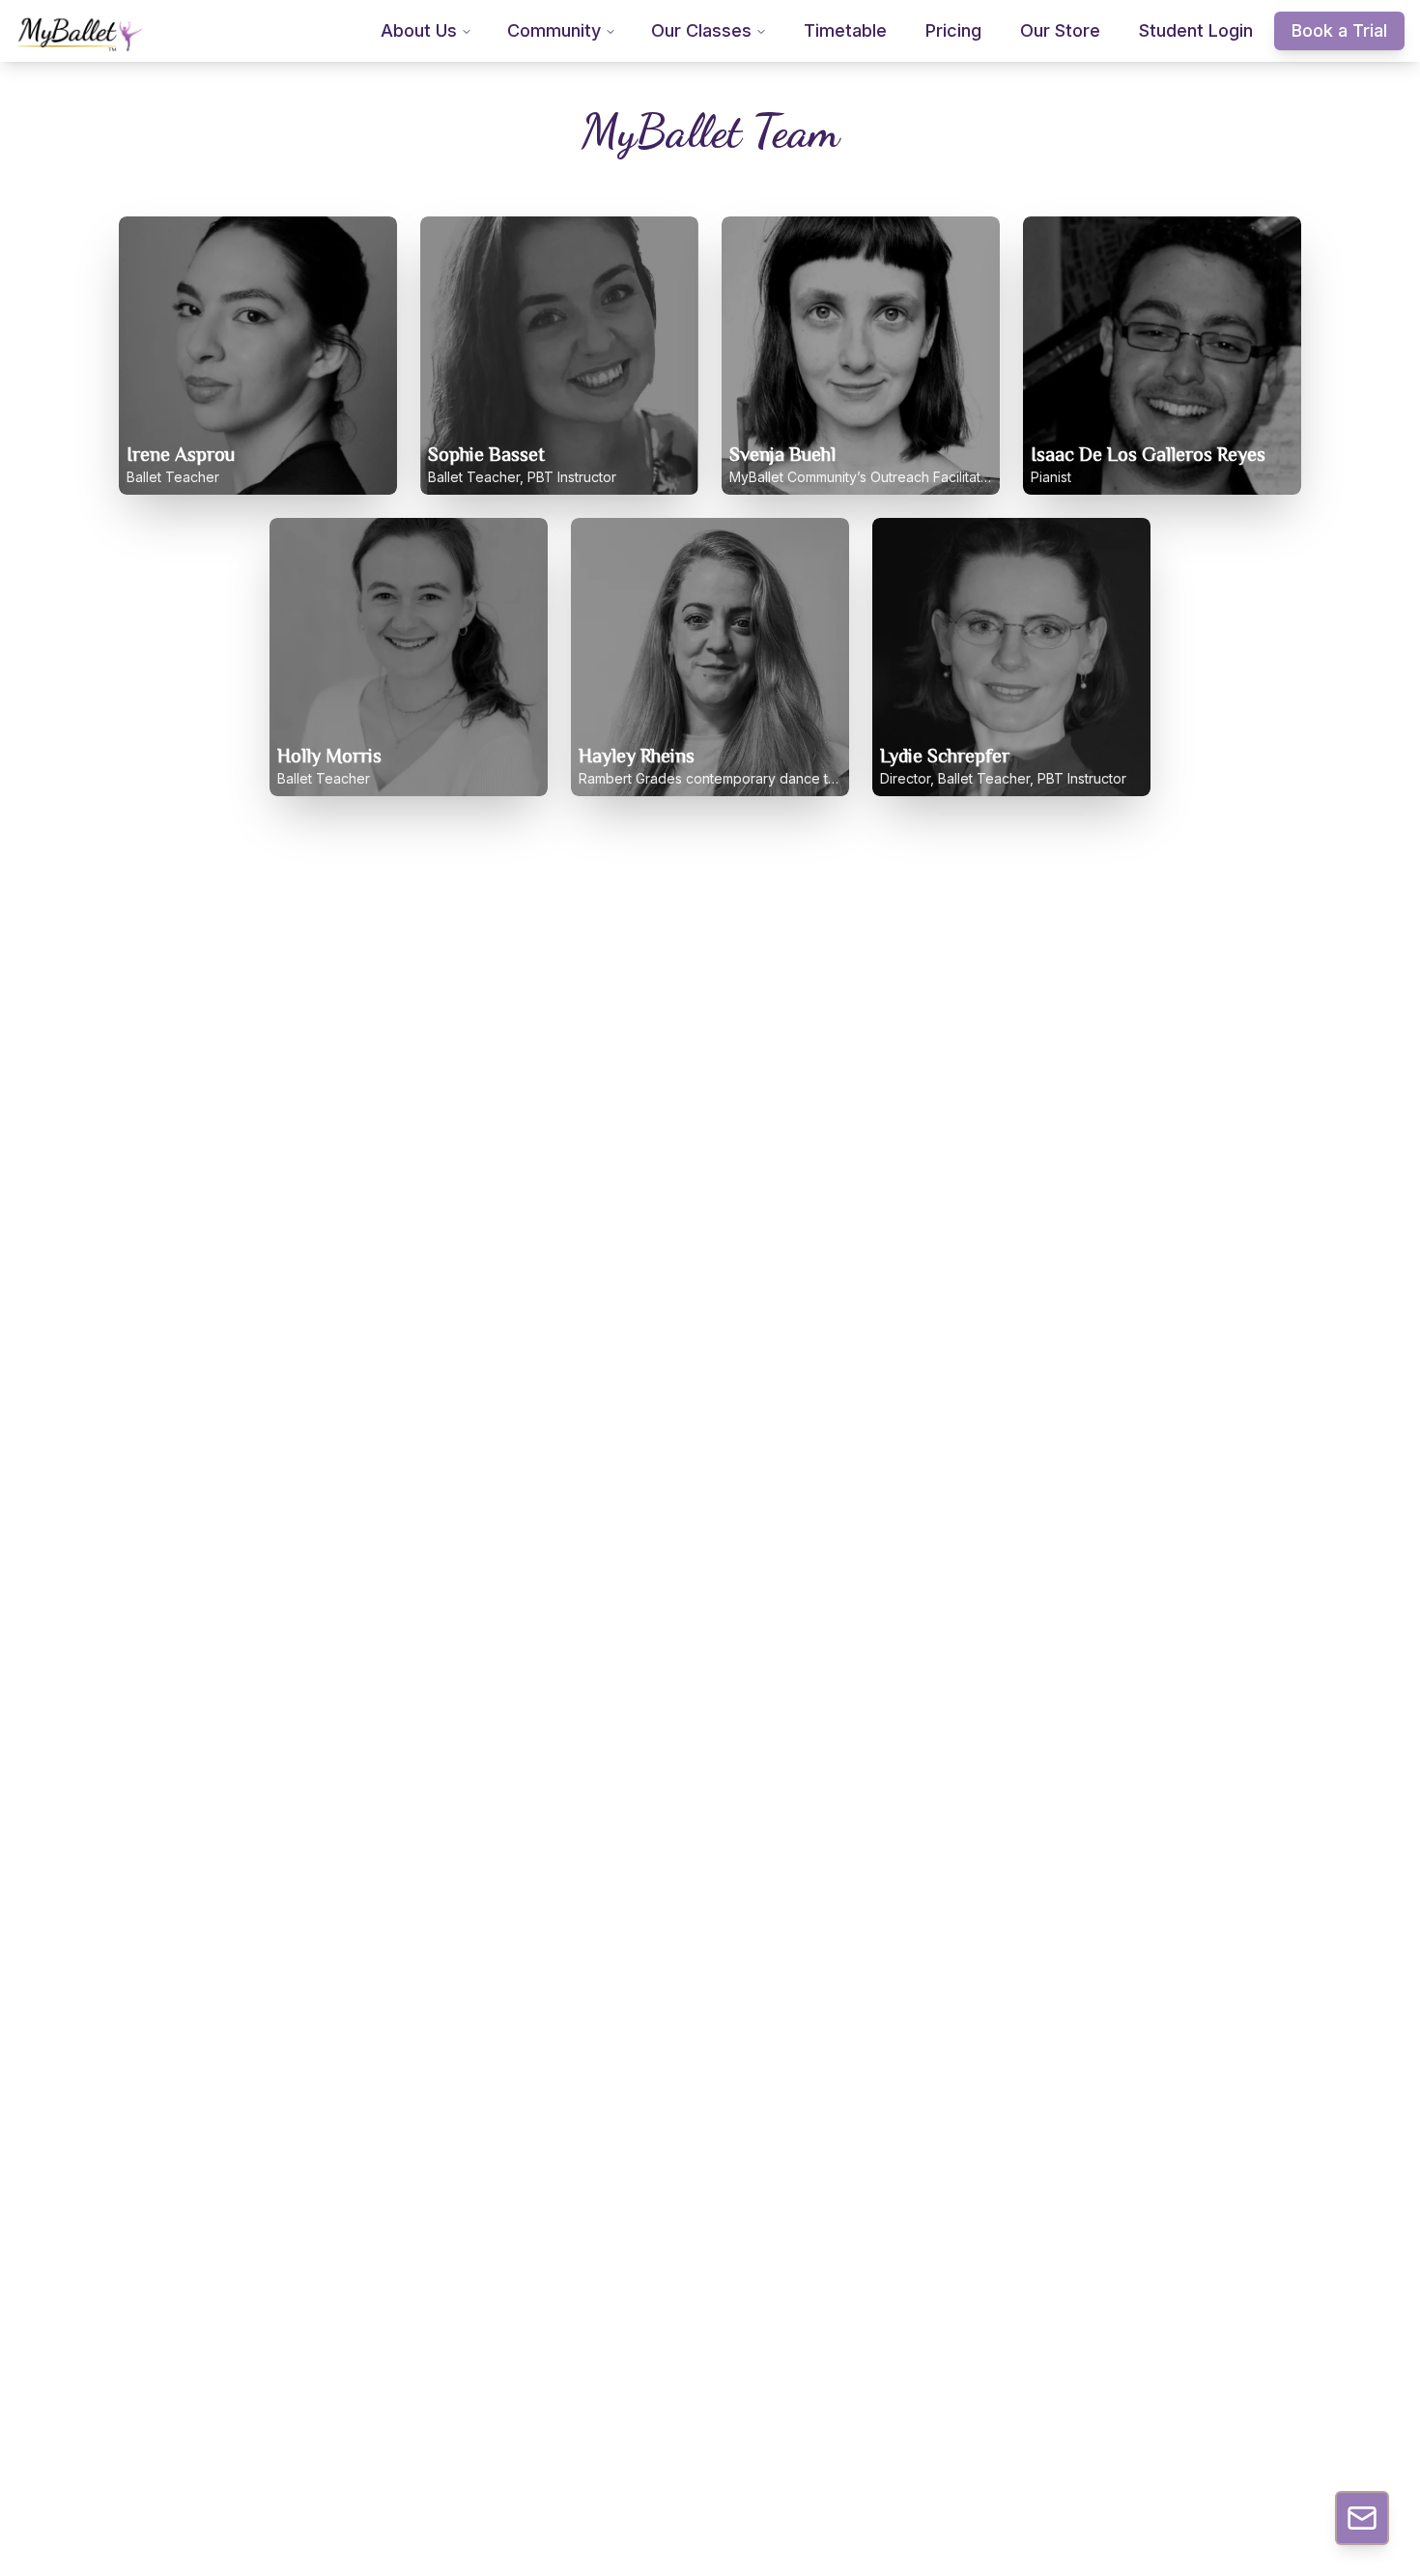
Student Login (1196, 30)
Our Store (1060, 30)
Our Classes (701, 30)
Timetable (845, 30)
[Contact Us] (1362, 2518)
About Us (419, 30)
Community (554, 30)
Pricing (953, 30)
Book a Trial (1339, 30)
